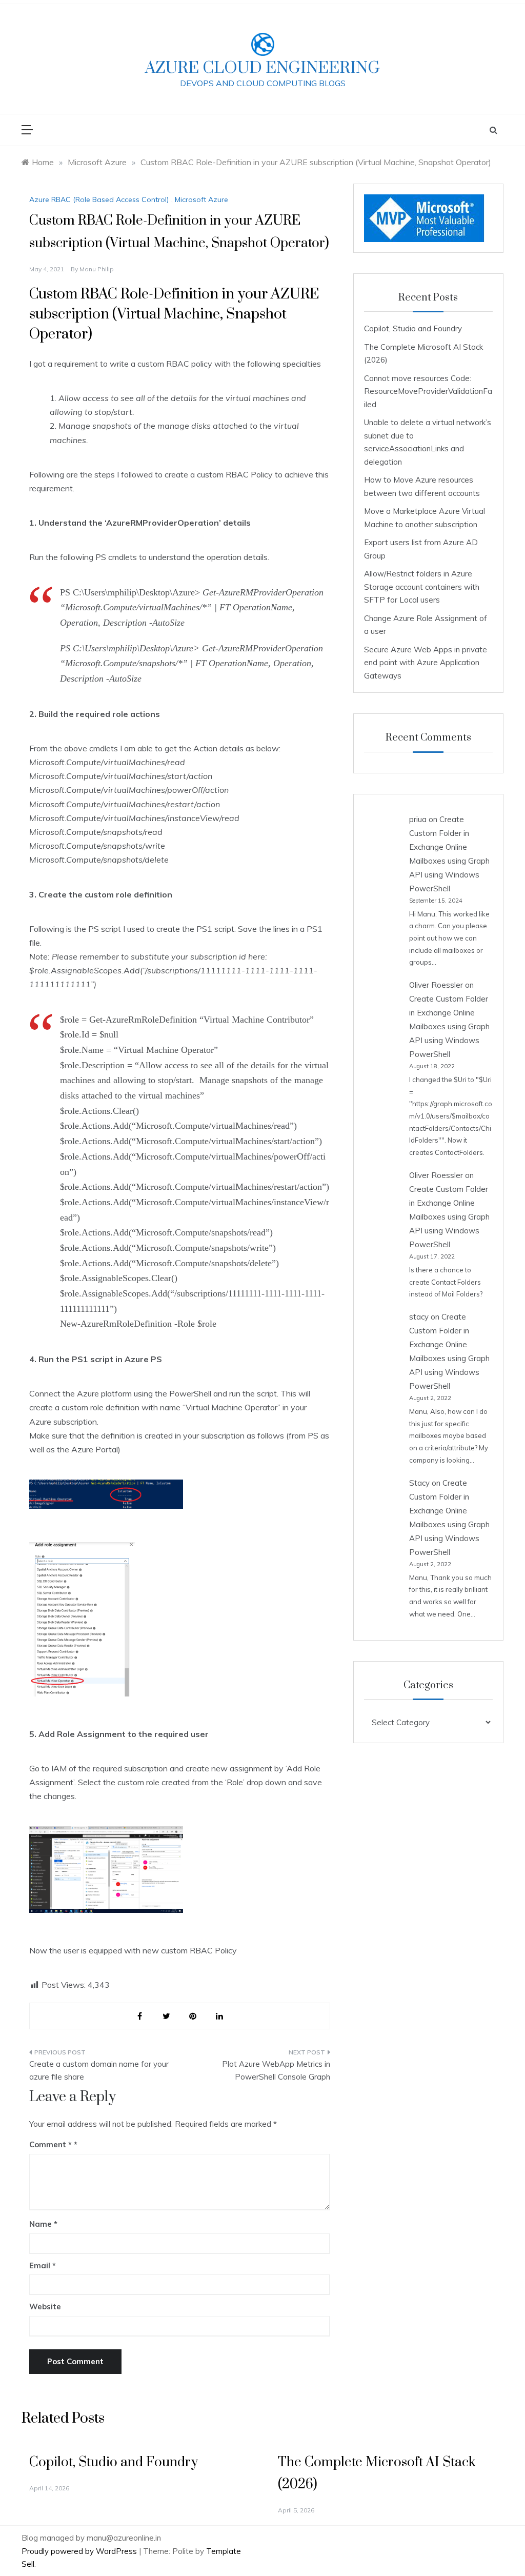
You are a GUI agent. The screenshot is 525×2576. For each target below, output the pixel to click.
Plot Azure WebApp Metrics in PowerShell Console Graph (276, 2071)
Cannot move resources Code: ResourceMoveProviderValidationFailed (428, 391)
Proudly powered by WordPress (80, 2551)
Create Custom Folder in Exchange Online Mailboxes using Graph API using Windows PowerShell (449, 1026)
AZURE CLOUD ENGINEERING (262, 68)
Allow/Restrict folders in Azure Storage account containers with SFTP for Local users (422, 587)
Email (43, 2265)
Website (45, 2307)
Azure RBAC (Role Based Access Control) (99, 199)
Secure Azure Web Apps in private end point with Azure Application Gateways (426, 663)
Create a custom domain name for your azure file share (99, 2071)
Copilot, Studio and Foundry (413, 328)
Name (43, 2224)
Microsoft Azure (201, 199)
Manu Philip (97, 269)
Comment (51, 2144)
